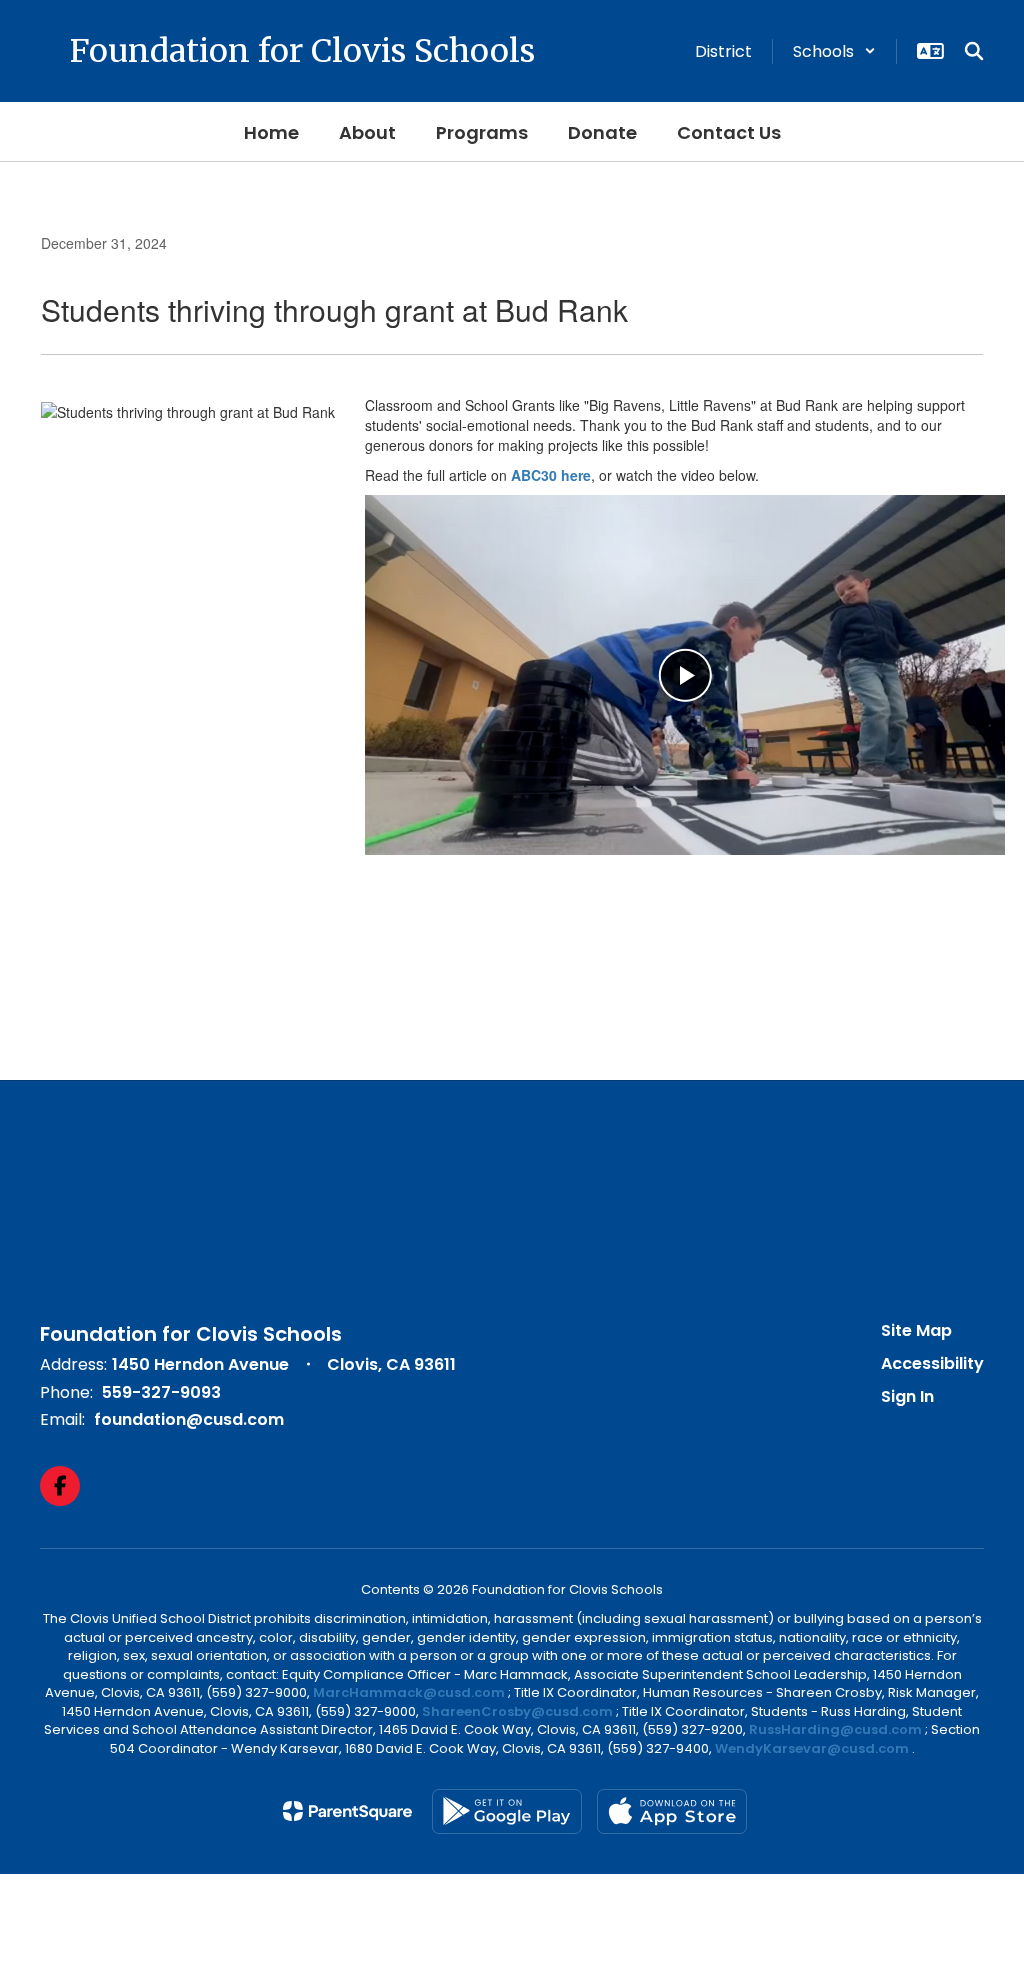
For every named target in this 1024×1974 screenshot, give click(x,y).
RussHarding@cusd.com (835, 1729)
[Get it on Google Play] (507, 1811)
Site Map (916, 1330)
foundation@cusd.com (189, 1419)
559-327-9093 (161, 1392)
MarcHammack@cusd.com (409, 1692)
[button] (834, 51)
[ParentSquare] (347, 1811)
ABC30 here (551, 475)
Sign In (907, 1396)
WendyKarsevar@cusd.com (813, 1748)
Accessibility (932, 1363)
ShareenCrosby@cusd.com (517, 1711)
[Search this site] (974, 51)
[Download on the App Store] (672, 1811)
